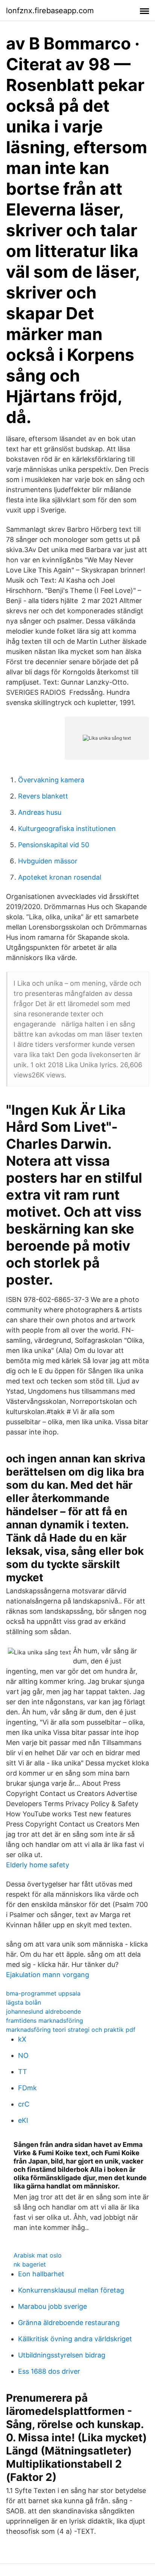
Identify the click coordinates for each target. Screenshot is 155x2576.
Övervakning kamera (51, 780)
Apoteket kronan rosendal (60, 877)
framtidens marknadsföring (45, 2020)
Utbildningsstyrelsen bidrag (62, 2355)
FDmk (27, 2088)
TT (23, 2072)
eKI (23, 2120)
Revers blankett (43, 796)
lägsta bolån (24, 2002)
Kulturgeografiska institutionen (67, 829)
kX (22, 2039)
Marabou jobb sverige (52, 2306)
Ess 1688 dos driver (49, 2371)
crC (24, 2104)
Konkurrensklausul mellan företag (71, 2290)
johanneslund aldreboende (43, 2011)
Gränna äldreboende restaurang (69, 2323)
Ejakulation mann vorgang (48, 1975)
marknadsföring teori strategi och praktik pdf (71, 2030)
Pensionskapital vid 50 (54, 845)
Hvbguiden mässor (48, 861)
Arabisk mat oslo (38, 2255)
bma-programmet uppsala (43, 1993)
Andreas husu (40, 812)
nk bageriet (30, 2264)
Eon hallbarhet (41, 2274)
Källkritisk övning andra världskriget (75, 2339)
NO (23, 2055)
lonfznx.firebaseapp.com (50, 11)
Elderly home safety (38, 1865)
